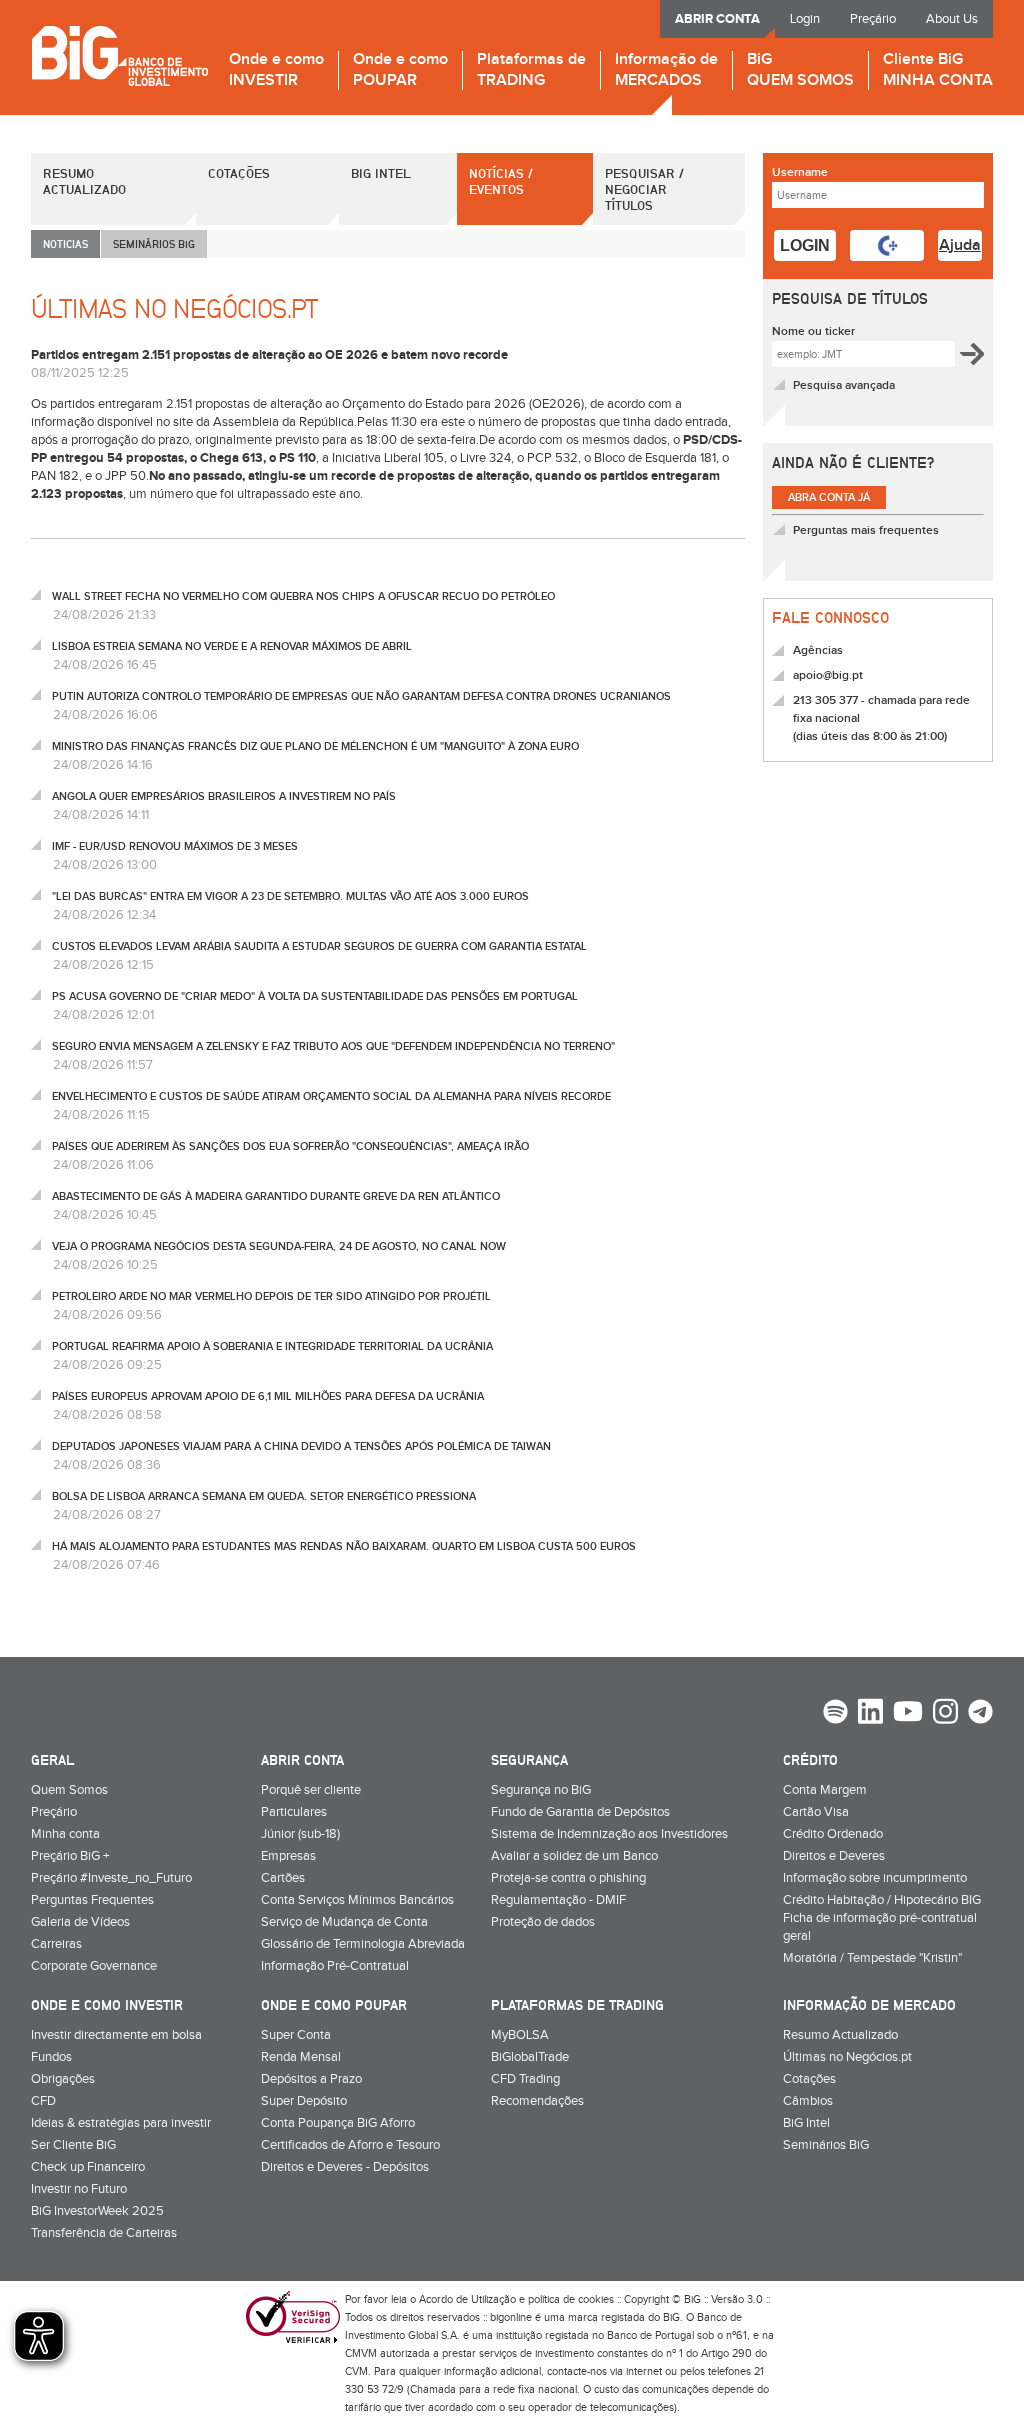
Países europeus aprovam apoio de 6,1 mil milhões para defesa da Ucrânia (268, 1396)
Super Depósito (304, 2101)
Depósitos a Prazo (311, 2079)
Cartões (283, 1878)
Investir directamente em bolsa (116, 2035)
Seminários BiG (826, 2145)
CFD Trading (525, 2079)
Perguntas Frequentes (92, 1900)
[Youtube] (908, 1714)
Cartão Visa (816, 1812)
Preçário (873, 19)
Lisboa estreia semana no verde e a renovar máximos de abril (232, 646)
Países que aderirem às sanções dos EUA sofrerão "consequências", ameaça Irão (290, 1146)
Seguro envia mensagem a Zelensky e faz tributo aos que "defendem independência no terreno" (333, 1046)
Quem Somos (69, 1790)
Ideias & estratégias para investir (121, 2123)
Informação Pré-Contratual (335, 1966)
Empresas (288, 1856)
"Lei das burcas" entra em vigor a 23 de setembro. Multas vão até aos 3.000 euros (290, 896)
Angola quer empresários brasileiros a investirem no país (224, 796)
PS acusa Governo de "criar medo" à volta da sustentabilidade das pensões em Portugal (315, 996)
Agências (818, 650)
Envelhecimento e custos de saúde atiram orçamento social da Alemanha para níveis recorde (331, 1096)
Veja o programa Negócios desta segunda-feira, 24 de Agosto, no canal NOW (279, 1246)
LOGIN (805, 245)
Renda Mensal (301, 2057)
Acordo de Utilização (467, 2299)
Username (800, 172)
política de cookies (571, 2299)
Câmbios (808, 2101)
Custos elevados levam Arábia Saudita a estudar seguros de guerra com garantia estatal (319, 946)
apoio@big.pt (828, 675)
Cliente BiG (938, 70)
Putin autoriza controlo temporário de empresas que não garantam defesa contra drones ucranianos (361, 696)
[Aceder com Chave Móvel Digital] (887, 245)
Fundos (51, 2057)
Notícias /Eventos (501, 181)
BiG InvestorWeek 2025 (97, 2211)
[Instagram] (945, 1714)
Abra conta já (829, 497)
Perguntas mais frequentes (866, 530)
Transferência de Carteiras (104, 2233)
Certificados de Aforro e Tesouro (350, 2145)
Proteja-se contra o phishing (568, 1878)
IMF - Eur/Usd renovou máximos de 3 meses (175, 846)
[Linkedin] (870, 1714)
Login (805, 19)
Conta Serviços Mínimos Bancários (357, 1900)
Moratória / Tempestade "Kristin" (872, 1958)
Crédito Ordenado (833, 1834)
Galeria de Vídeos (80, 1922)
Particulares (294, 1812)
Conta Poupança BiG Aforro (338, 2123)
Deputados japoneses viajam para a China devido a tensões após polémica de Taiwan (301, 1446)
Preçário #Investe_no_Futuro (111, 1878)
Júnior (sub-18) (300, 1834)
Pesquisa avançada (844, 385)
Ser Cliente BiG (73, 2145)
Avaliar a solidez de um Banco (574, 1856)
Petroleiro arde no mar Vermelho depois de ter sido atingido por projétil (271, 1296)
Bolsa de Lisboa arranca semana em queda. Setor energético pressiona (264, 1496)
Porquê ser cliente (311, 1790)
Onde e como (276, 70)
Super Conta (296, 2035)
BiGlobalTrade (530, 2057)
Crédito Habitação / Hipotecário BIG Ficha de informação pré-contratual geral (882, 1918)
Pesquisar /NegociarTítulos (644, 189)
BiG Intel (381, 173)
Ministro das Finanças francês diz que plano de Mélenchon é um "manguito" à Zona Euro (315, 746)
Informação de (666, 70)
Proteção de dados (543, 1922)
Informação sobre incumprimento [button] (875, 1878)
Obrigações (63, 2079)
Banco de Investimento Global (119, 55)
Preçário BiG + (70, 1856)
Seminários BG (154, 243)
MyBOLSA (520, 2035)
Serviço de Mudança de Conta (344, 1922)
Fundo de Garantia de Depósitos (580, 1812)
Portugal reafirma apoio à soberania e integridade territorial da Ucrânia (272, 1346)
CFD (43, 2101)
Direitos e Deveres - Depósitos (345, 2167)
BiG (800, 70)
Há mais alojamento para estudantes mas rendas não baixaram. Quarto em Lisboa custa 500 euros (344, 1546)
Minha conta (65, 1834)
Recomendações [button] (537, 2101)
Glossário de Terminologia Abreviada (363, 1944)
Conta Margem (825, 1790)
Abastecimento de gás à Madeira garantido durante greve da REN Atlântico (276, 1196)
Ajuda (960, 245)
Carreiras (56, 1944)
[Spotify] (835, 1714)
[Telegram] (980, 1714)
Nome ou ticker (813, 331)
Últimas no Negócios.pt (847, 2057)
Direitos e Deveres (834, 1856)
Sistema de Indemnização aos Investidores (609, 1834)
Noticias (65, 243)
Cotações (239, 173)
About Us (952, 19)
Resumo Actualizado (84, 181)
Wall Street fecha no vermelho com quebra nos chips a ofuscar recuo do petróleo (303, 596)
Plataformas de (531, 70)
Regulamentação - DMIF (558, 1900)
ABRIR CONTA (717, 19)
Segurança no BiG (541, 1790)
